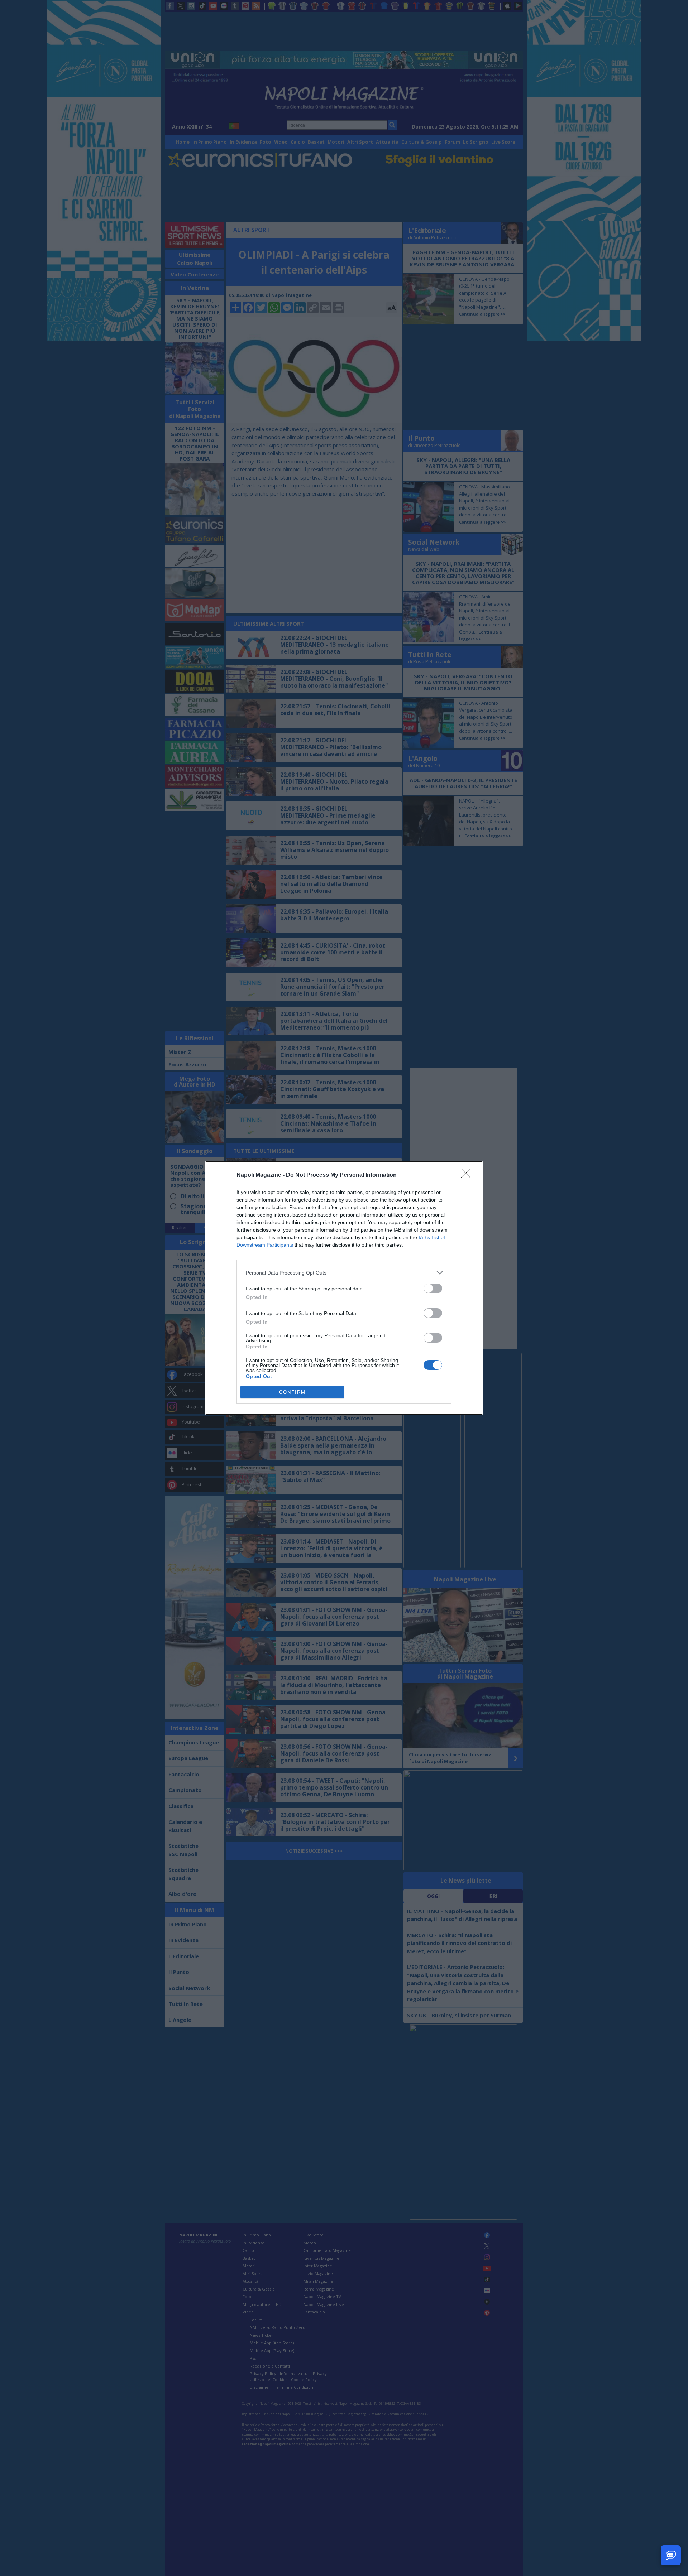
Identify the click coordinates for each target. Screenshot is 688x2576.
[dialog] (344, 1288)
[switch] (433, 1288)
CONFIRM (292, 1392)
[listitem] (344, 1273)
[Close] (468, 1175)
